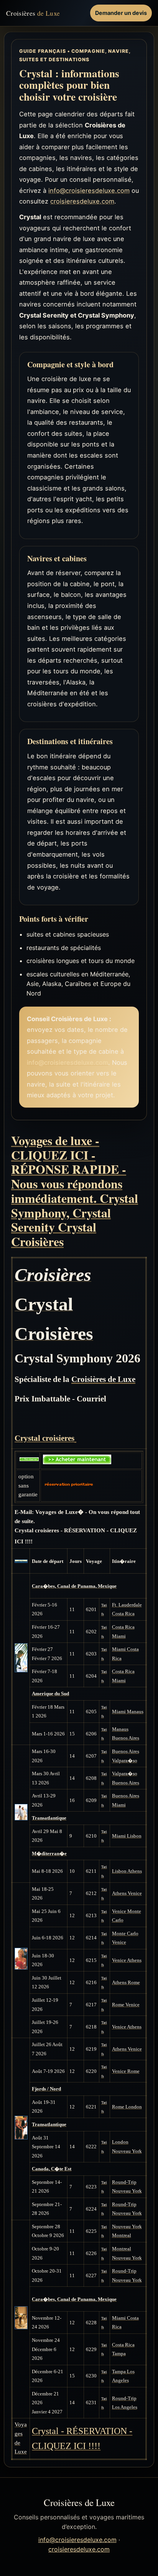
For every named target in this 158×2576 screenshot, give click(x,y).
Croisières (33, 13)
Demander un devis (121, 13)
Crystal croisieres (44, 1438)
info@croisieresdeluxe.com (89, 191)
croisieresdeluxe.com (82, 201)
